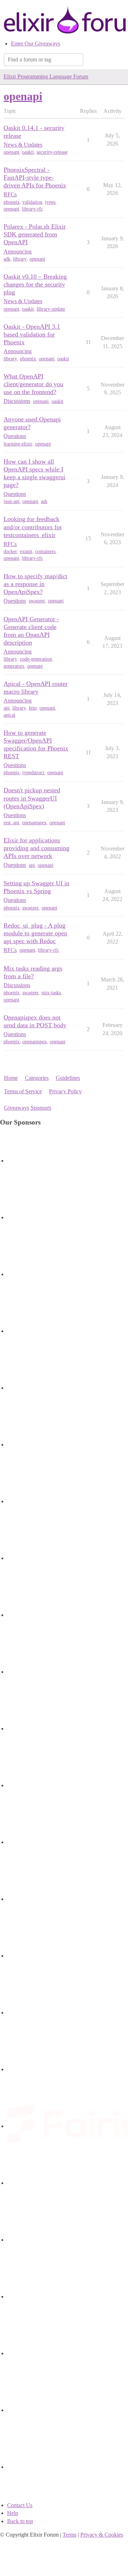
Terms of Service (23, 1091)
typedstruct (33, 773)
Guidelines (68, 1078)
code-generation (36, 659)
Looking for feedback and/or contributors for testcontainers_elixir (33, 527)
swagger (37, 601)
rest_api (11, 823)
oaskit (28, 152)
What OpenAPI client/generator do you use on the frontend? (33, 384)
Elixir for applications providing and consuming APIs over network (36, 848)
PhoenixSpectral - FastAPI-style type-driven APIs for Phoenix (35, 177)
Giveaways (17, 1108)
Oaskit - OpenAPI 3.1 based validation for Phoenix (32, 334)
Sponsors (41, 1108)
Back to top (20, 2521)
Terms (70, 2535)
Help (13, 2513)
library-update (51, 309)
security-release (52, 152)
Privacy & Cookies (102, 2535)
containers (45, 551)
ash (44, 501)
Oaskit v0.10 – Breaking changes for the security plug (35, 284)
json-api (12, 501)
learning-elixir (18, 444)
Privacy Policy (65, 1091)
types (50, 202)
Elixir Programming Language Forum (46, 76)
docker (10, 551)
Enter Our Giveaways (36, 43)
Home (11, 1078)
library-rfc (33, 209)
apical (9, 715)
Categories (37, 1078)
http (33, 708)
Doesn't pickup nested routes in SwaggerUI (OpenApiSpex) (32, 798)
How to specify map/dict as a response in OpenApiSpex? (35, 584)
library (20, 259)
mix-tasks (51, 993)
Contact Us (20, 2505)
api (7, 708)
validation (32, 202)
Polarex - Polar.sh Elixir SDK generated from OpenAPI (35, 234)
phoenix (12, 202)
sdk (7, 259)
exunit (26, 551)
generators (14, 666)
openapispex (34, 823)
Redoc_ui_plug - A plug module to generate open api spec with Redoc (35, 933)
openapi (11, 152)
